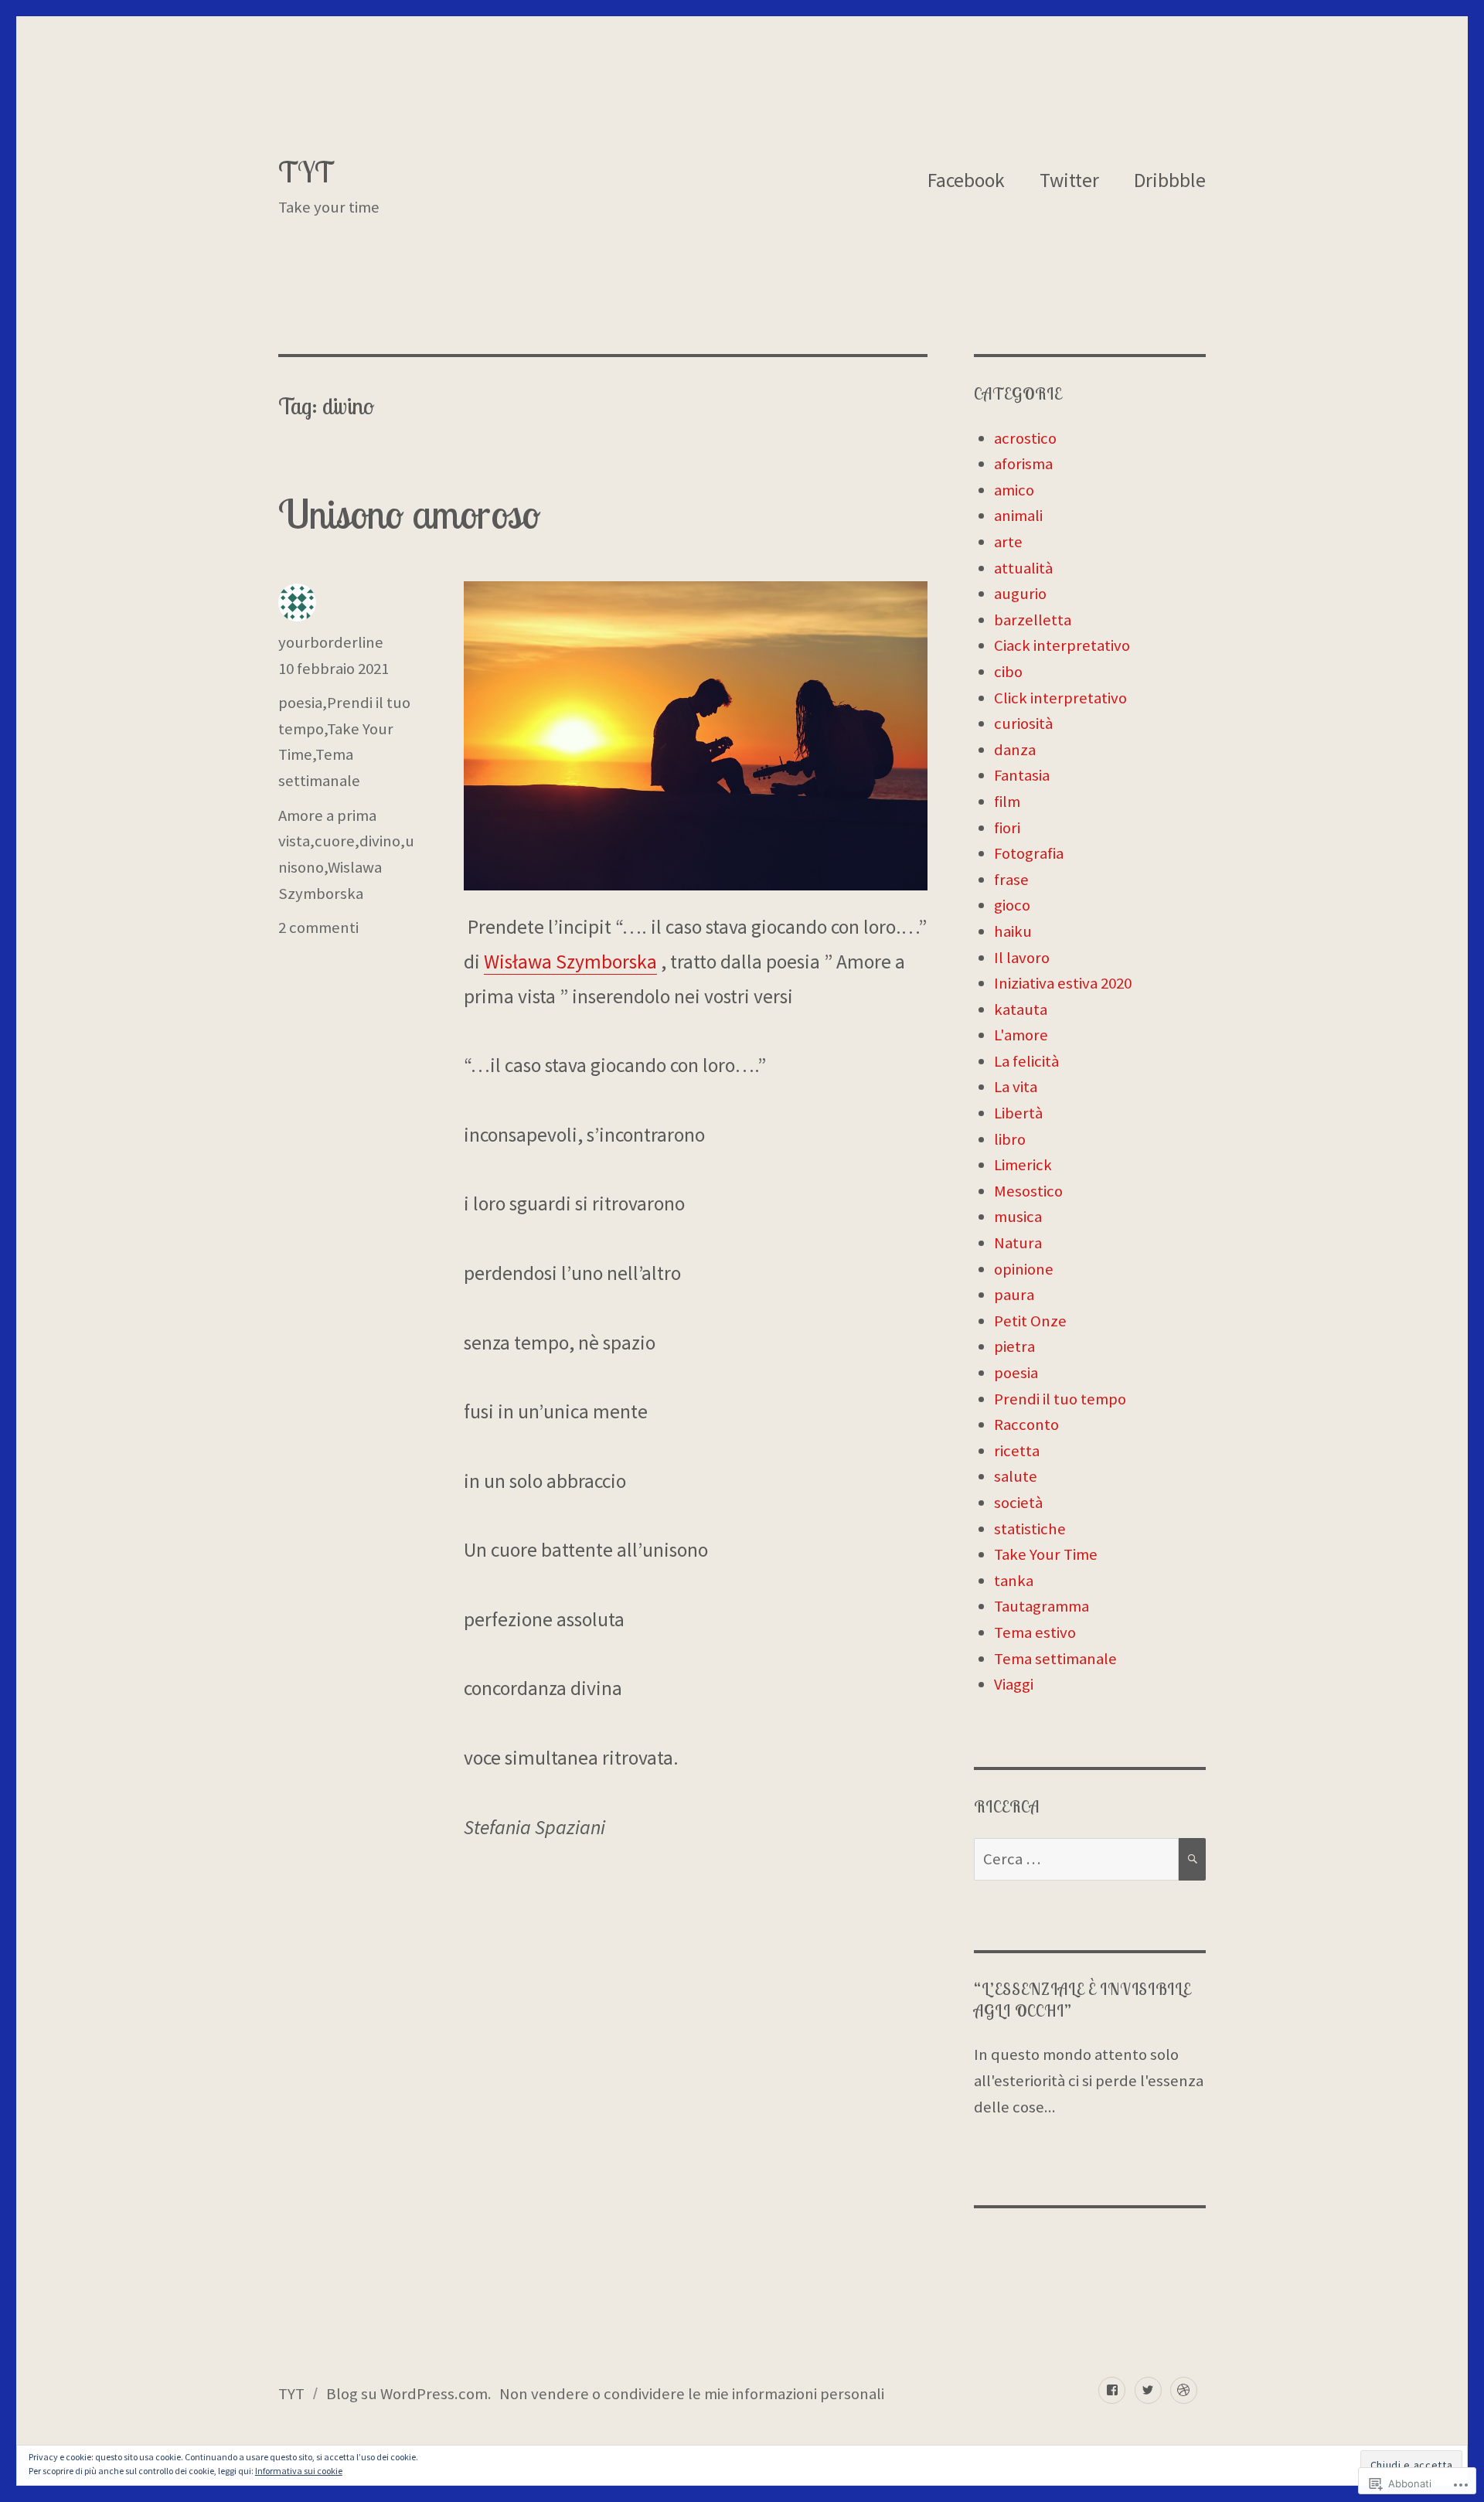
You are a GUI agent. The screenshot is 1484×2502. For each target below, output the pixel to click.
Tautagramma (1042, 1606)
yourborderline (331, 642)
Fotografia (1029, 853)
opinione (1024, 1269)
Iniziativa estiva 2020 (1063, 983)
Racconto (1026, 1425)
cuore (335, 841)
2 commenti (318, 928)
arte (1008, 542)
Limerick (1023, 1165)
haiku (1013, 931)
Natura (1018, 1243)
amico (1014, 490)
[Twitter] (1148, 2390)
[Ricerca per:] (1076, 1859)
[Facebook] (1112, 2390)
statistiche (1030, 1529)
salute (1016, 1476)
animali (1018, 516)
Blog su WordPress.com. (409, 2394)
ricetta (1017, 1451)
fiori (1007, 828)
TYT (306, 172)
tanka (1014, 1581)
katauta (1021, 1009)
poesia (300, 703)
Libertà (1018, 1113)
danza (1015, 750)
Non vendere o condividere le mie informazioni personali (692, 2394)
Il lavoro (1022, 958)
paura (1014, 1295)
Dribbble (1170, 180)
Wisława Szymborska (570, 962)
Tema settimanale (1055, 1659)
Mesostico (1028, 1191)
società (1018, 1503)
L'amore (1021, 1035)
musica (1018, 1217)
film (1007, 802)
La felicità (1026, 1061)
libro (1010, 1139)
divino (380, 841)
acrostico (1025, 438)
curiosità (1023, 723)
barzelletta (1033, 620)
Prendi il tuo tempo (1060, 1399)
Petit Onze (1030, 1321)
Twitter (1069, 180)
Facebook (966, 180)
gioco (1012, 905)
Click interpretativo (1060, 698)
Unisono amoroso (409, 514)
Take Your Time (1046, 1554)
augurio (1020, 594)
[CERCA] (1192, 1859)
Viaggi (1014, 1684)
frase (1011, 880)
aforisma (1023, 464)
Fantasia (1022, 775)
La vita (1016, 1087)
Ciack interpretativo (1062, 645)
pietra (1014, 1346)
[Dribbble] (1184, 2390)
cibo (1008, 672)
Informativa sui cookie (299, 2471)
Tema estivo (1035, 1632)
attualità (1023, 568)
